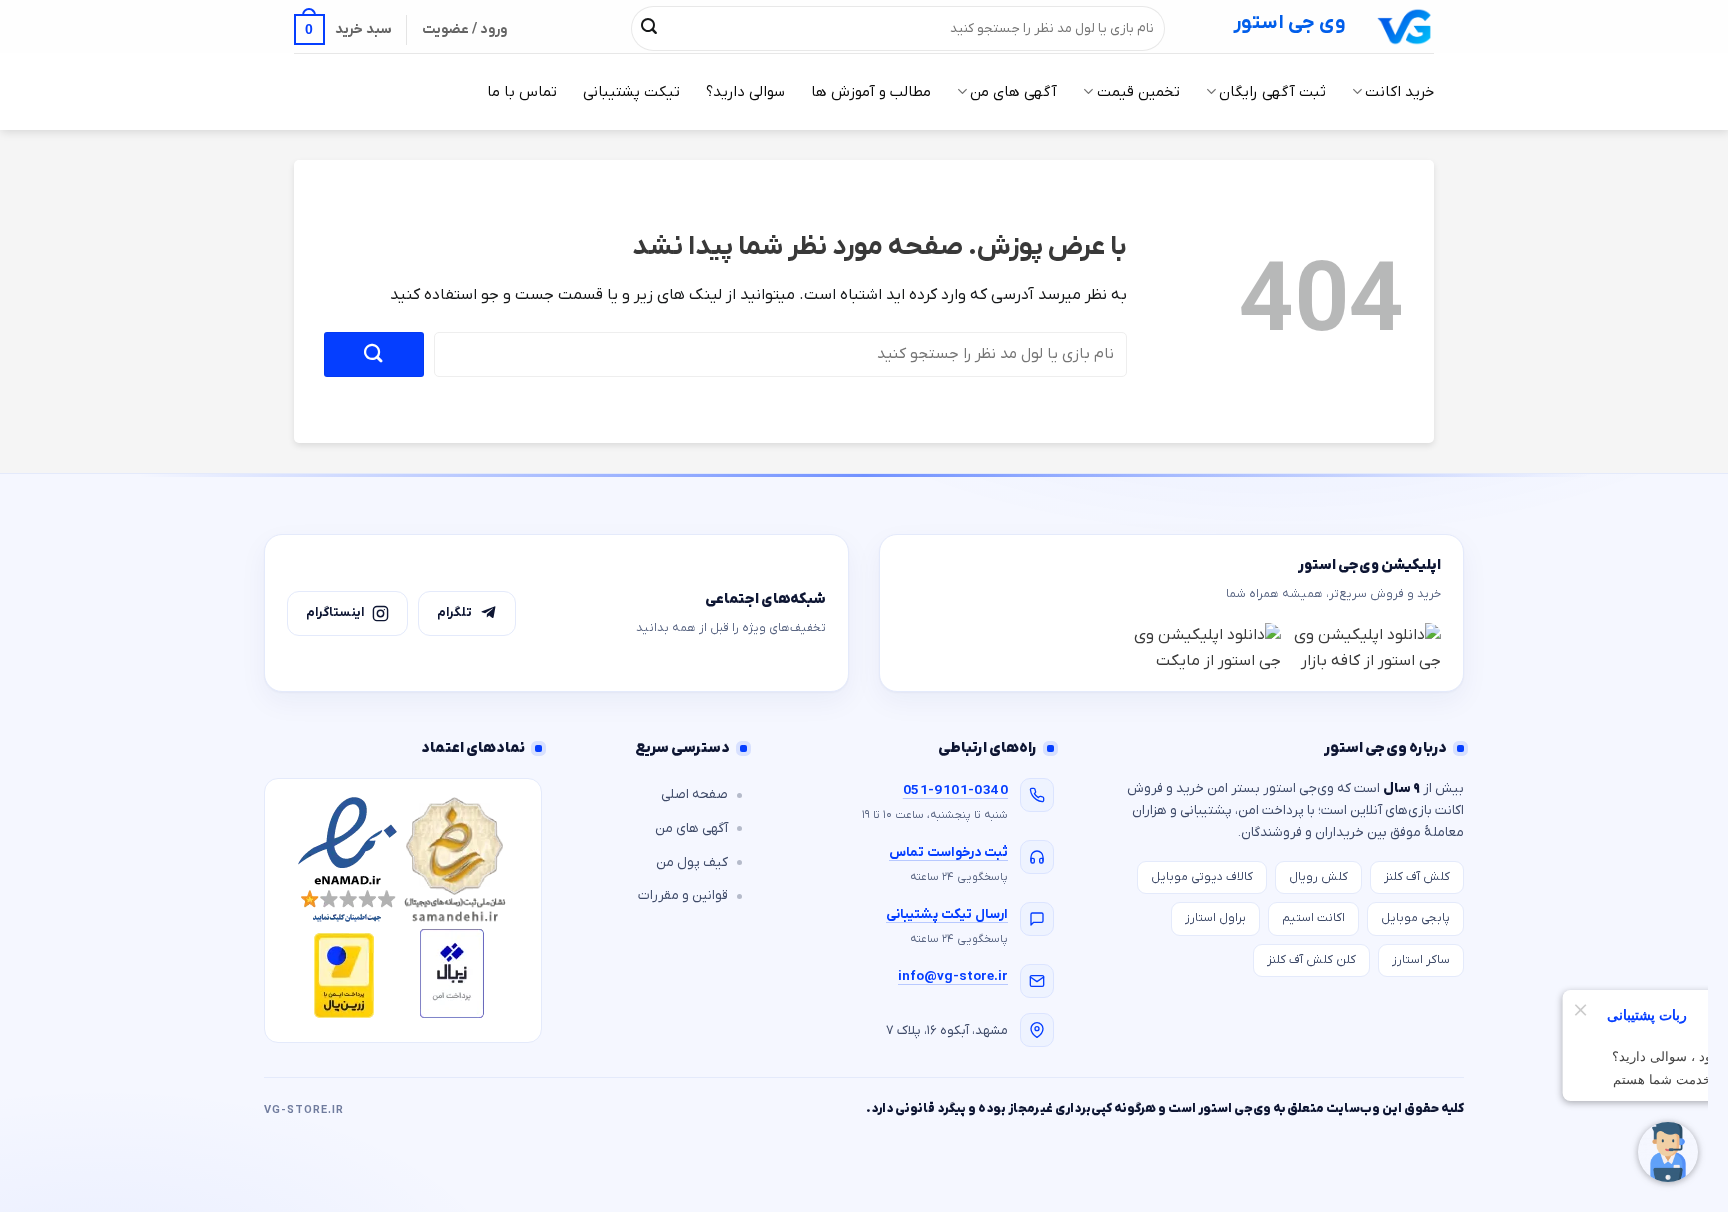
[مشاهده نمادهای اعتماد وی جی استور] (403, 910)
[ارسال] (649, 28)
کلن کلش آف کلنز (1311, 960)
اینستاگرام (335, 612)
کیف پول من (692, 862)
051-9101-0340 (955, 790)
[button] (343, 29)
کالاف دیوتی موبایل (1202, 877)
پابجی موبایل (1415, 918)
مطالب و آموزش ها (871, 92)
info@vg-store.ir (953, 976)
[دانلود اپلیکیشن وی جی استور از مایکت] (1206, 648)
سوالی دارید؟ (745, 92)
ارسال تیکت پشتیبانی (947, 914)
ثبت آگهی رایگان (1272, 92)
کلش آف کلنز (1417, 877)
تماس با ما (522, 92)
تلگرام (454, 612)
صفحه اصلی (694, 794)
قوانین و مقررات (683, 895)
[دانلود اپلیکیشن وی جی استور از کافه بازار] (1366, 648)
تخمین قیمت (1138, 92)
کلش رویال (1318, 877)
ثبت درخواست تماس (948, 852)
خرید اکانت (1399, 92)
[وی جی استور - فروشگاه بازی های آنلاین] (1405, 26)
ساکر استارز (1421, 960)
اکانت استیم (1313, 918)
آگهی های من (1013, 92)
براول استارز (1215, 918)
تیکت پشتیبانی (631, 92)
